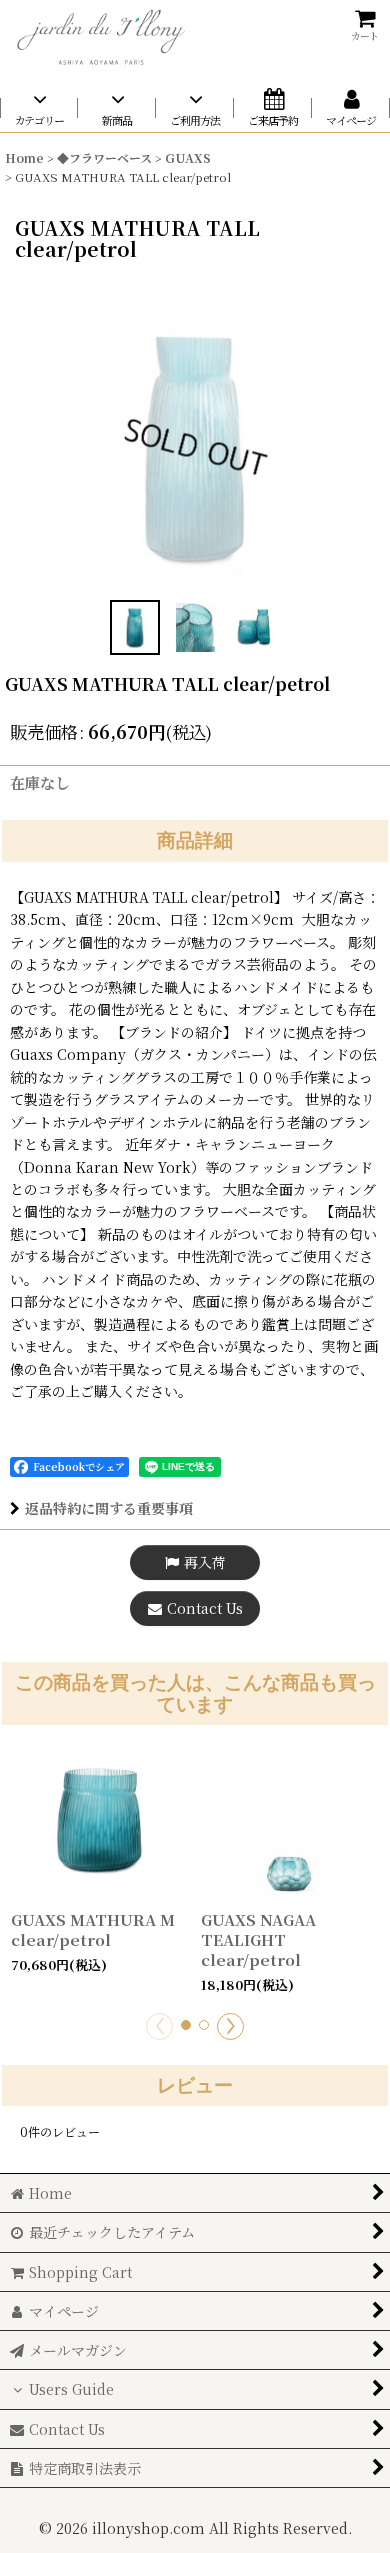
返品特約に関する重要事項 (109, 1508)
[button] (135, 627)
